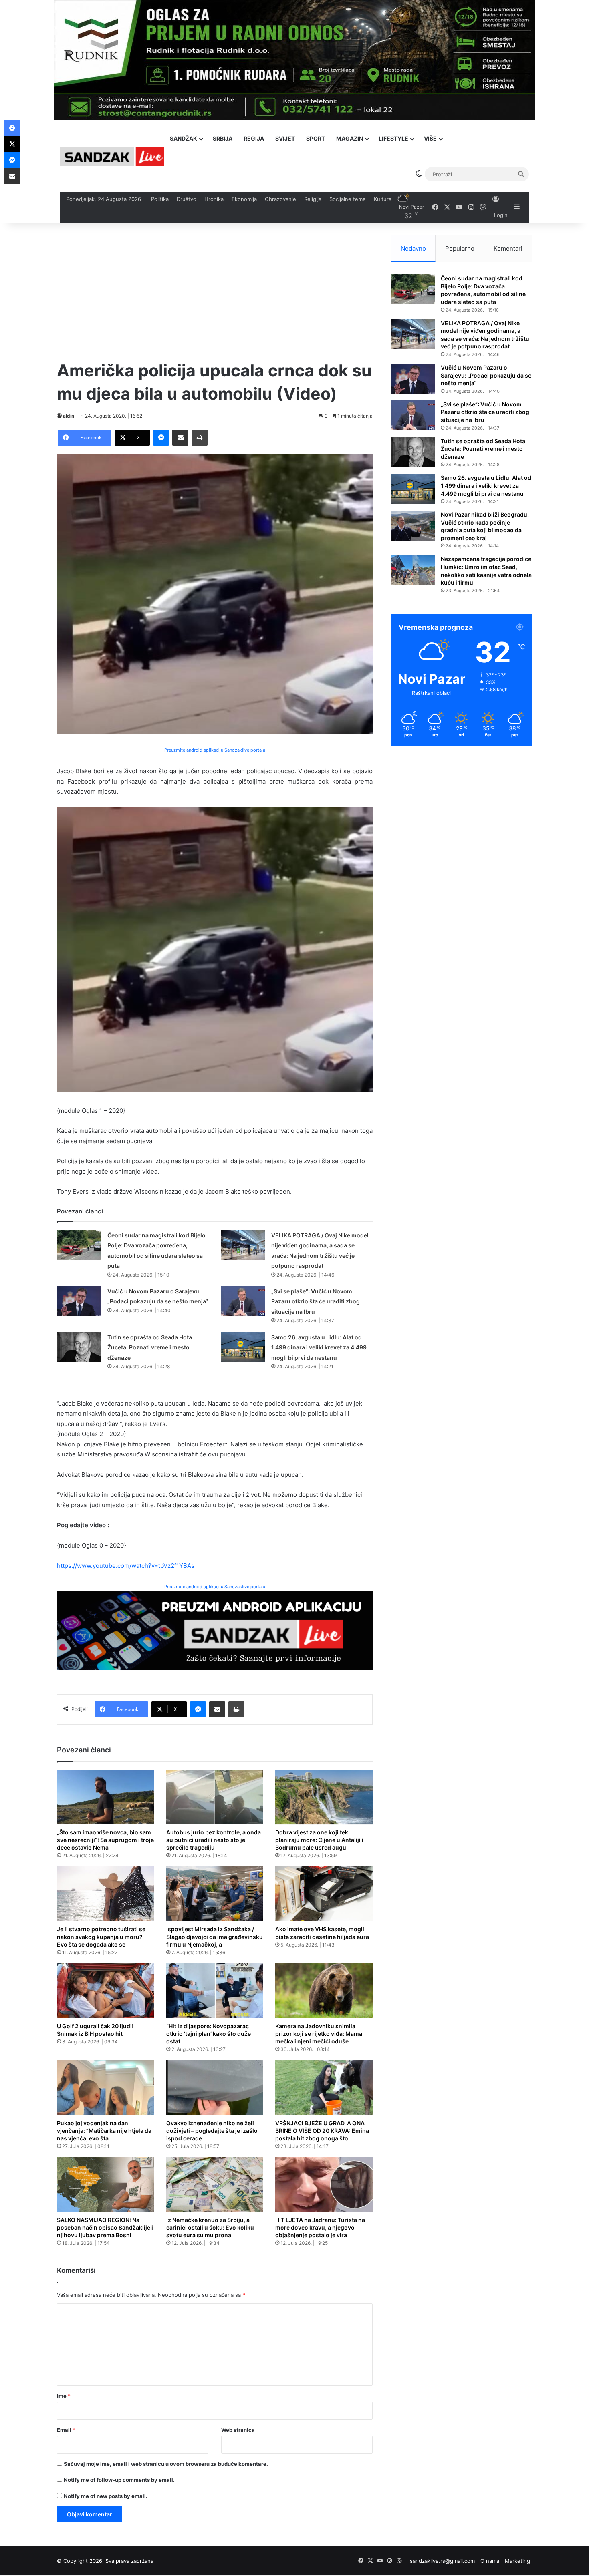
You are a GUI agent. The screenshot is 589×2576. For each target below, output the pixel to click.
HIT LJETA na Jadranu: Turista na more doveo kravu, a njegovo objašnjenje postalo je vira (320, 2227)
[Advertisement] (215, 291)
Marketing (517, 2561)
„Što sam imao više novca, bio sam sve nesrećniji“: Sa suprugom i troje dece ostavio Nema (105, 1840)
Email (66, 2430)
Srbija (223, 138)
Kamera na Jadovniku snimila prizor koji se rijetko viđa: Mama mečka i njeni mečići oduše (319, 2034)
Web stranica (238, 2430)
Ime (64, 2396)
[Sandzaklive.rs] (112, 156)
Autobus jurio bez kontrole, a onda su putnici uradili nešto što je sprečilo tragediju (214, 1840)
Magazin (350, 138)
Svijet (285, 138)
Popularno (460, 248)
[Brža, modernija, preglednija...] (215, 1630)
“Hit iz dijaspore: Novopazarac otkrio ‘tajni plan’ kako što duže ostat (209, 2034)
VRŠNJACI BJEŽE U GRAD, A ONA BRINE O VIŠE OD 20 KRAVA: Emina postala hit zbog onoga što (322, 2131)
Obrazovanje (280, 199)
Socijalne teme (348, 199)
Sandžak (184, 138)
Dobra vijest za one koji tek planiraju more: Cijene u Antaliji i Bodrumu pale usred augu (319, 1840)
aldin (69, 416)
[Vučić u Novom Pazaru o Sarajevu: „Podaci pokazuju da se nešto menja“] (79, 1301)
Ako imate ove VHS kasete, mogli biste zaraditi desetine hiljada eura (322, 1933)
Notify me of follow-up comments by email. (119, 2480)
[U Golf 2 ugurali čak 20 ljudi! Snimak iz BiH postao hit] (106, 1991)
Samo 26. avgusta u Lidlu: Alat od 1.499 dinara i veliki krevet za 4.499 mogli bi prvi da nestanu (319, 1347)
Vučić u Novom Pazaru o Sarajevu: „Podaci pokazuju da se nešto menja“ (486, 375)
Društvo (187, 199)
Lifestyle (393, 138)
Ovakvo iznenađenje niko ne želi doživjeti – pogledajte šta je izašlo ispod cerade (212, 2131)
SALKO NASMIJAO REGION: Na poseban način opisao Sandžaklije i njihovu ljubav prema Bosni (105, 2227)
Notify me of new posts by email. (106, 2496)
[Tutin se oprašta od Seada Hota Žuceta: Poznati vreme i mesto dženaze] (79, 1347)
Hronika (214, 199)
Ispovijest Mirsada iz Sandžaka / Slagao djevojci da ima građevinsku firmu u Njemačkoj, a (215, 1937)
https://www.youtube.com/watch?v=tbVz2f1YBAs (126, 1566)
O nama (490, 2561)
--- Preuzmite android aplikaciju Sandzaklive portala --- (215, 750)
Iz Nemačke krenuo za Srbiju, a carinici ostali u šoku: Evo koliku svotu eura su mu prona (210, 2227)
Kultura (383, 199)
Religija (313, 199)
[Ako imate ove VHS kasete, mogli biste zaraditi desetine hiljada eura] (324, 1894)
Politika (160, 199)
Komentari (508, 248)
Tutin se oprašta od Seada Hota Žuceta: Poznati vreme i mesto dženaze (150, 1347)
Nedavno (413, 248)
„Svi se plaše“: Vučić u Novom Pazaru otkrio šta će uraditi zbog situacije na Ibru (316, 1301)
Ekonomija (244, 199)
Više (430, 138)
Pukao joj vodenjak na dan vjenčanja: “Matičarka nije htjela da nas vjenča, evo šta (104, 2131)
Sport (316, 138)
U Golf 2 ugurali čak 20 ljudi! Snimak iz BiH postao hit (95, 2030)
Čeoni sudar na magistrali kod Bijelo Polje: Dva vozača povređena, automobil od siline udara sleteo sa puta (483, 290)
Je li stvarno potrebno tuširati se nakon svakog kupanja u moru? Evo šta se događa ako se (101, 1937)
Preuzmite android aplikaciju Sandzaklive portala (215, 1587)
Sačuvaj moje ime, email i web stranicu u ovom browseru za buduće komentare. (166, 2464)
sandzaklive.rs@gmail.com (442, 2561)
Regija (254, 138)
